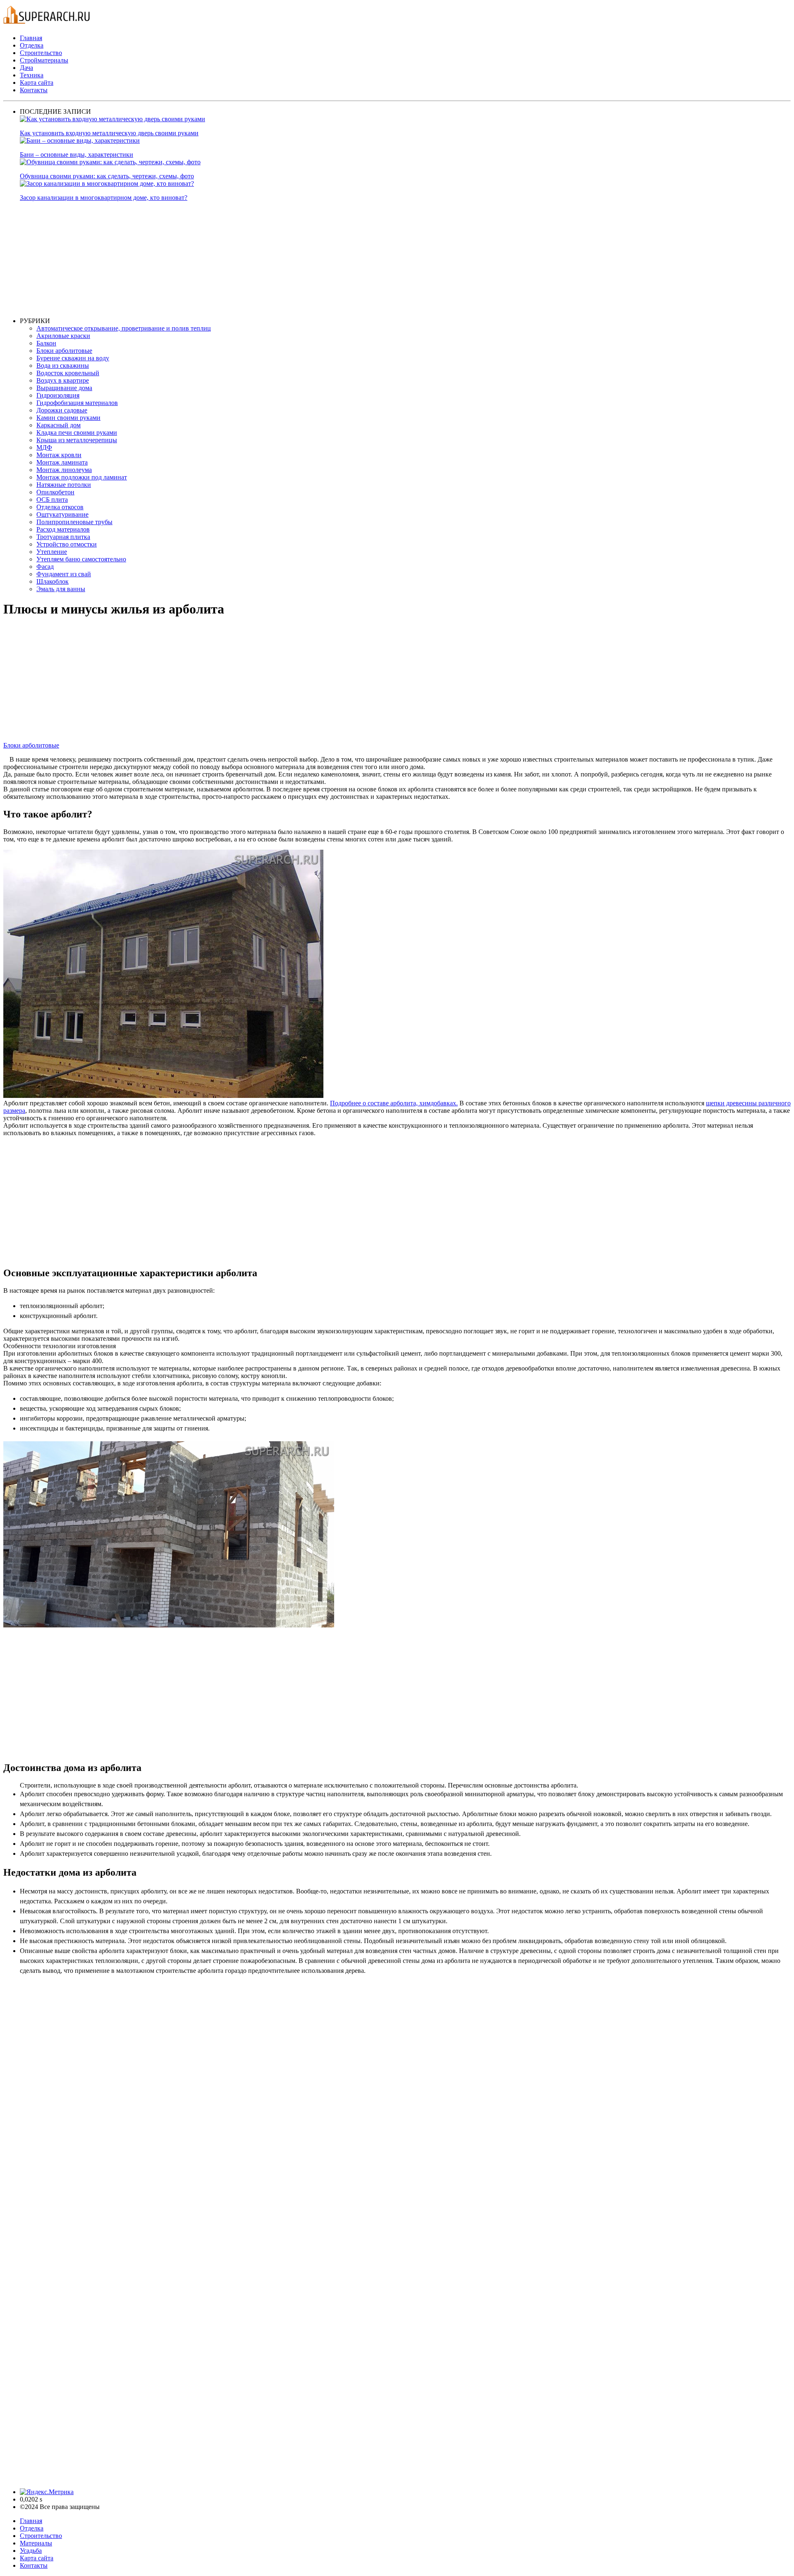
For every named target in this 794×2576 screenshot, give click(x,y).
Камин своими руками (68, 418)
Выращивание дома (64, 388)
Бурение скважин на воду (73, 358)
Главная (31, 38)
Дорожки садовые (62, 410)
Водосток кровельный (68, 373)
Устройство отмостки (67, 544)
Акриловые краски (63, 336)
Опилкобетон (55, 492)
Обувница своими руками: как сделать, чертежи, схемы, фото (107, 176)
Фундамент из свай (64, 574)
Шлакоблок (53, 581)
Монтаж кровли (59, 455)
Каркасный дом (59, 425)
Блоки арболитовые (64, 351)
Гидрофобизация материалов (77, 403)
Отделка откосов (60, 507)
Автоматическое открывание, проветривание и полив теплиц (124, 328)
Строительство (41, 53)
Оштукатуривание (62, 514)
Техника (32, 75)
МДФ (44, 447)
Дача (26, 68)
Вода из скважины (63, 365)
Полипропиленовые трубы (74, 522)
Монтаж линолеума (64, 470)
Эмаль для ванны (61, 589)
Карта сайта (37, 83)
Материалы (36, 2543)
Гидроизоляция (58, 395)
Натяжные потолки (64, 485)
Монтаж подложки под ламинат (82, 477)
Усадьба (31, 2551)
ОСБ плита (52, 500)
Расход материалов (63, 529)
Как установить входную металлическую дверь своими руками (109, 133)
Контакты (34, 90)
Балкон (46, 343)
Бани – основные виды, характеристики (77, 155)
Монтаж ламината (62, 462)
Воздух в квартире (63, 380)
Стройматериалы (44, 60)
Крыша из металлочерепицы (77, 440)
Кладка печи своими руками (77, 433)
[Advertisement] (268, 259)
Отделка (32, 45)
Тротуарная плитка (63, 537)
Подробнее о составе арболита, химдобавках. (394, 1103)
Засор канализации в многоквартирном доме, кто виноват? (104, 198)
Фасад (45, 567)
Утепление (52, 552)
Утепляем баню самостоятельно (81, 559)
